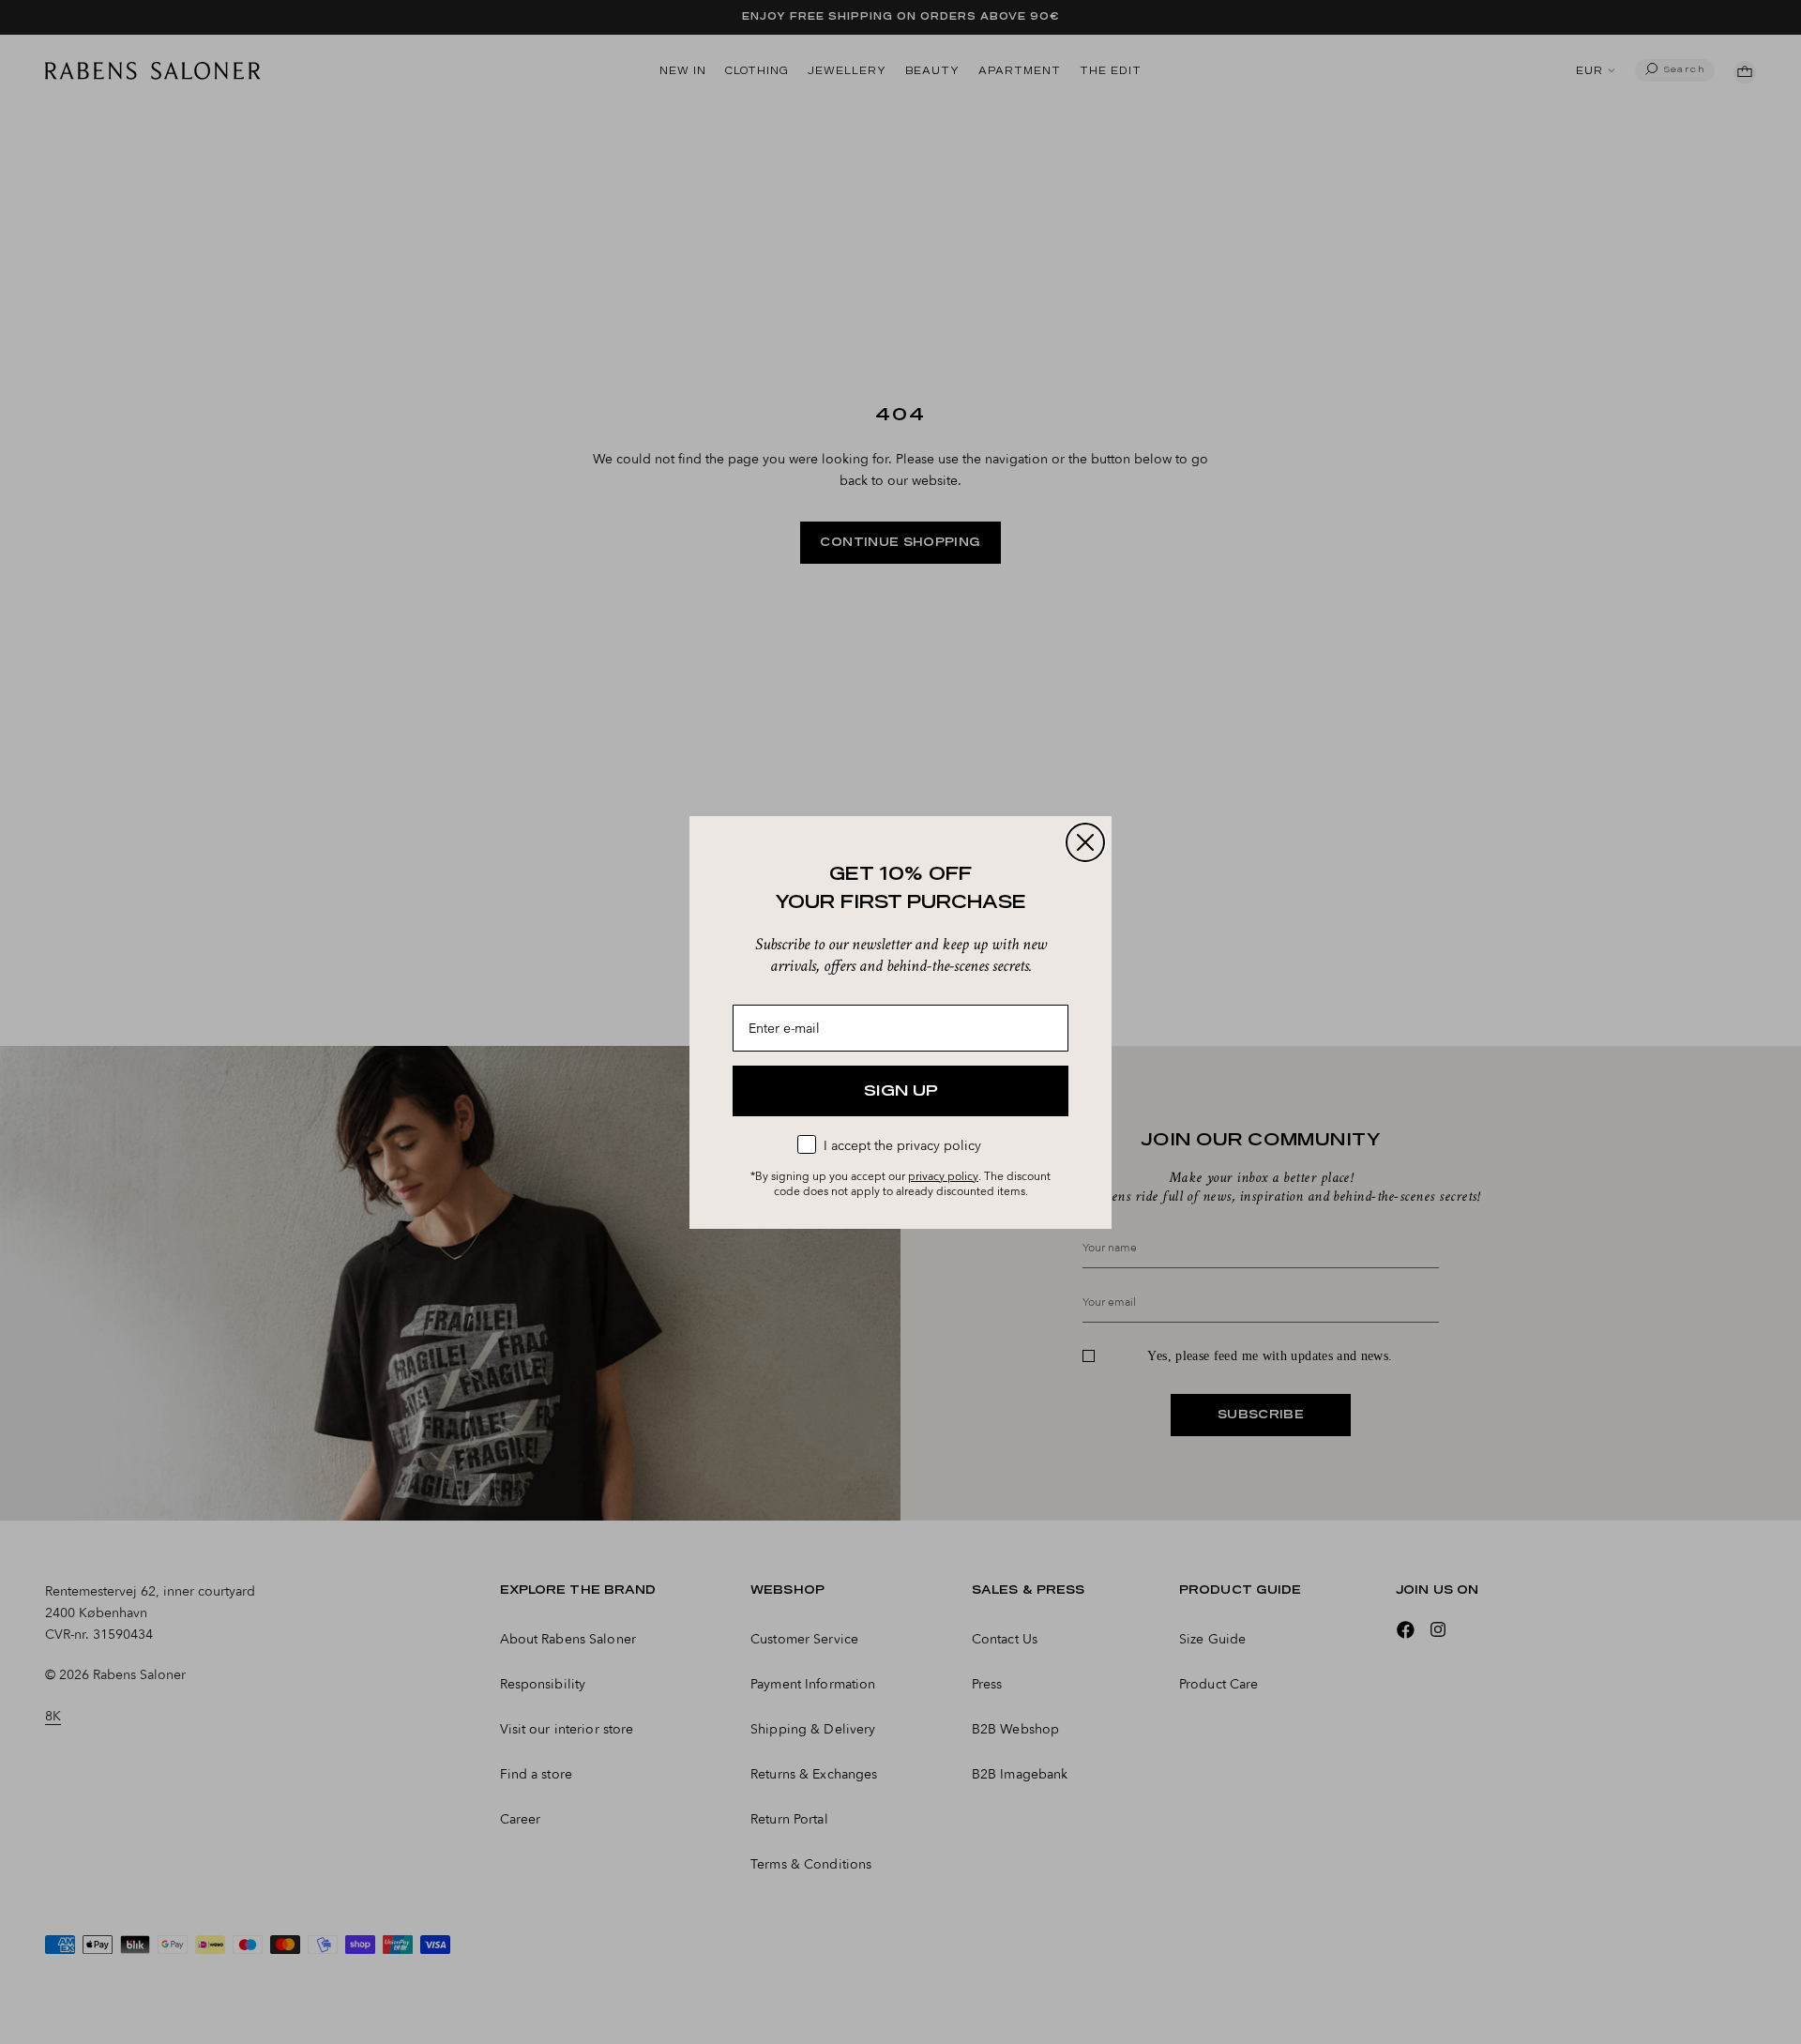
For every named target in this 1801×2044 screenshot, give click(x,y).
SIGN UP (901, 1091)
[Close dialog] (1085, 842)
